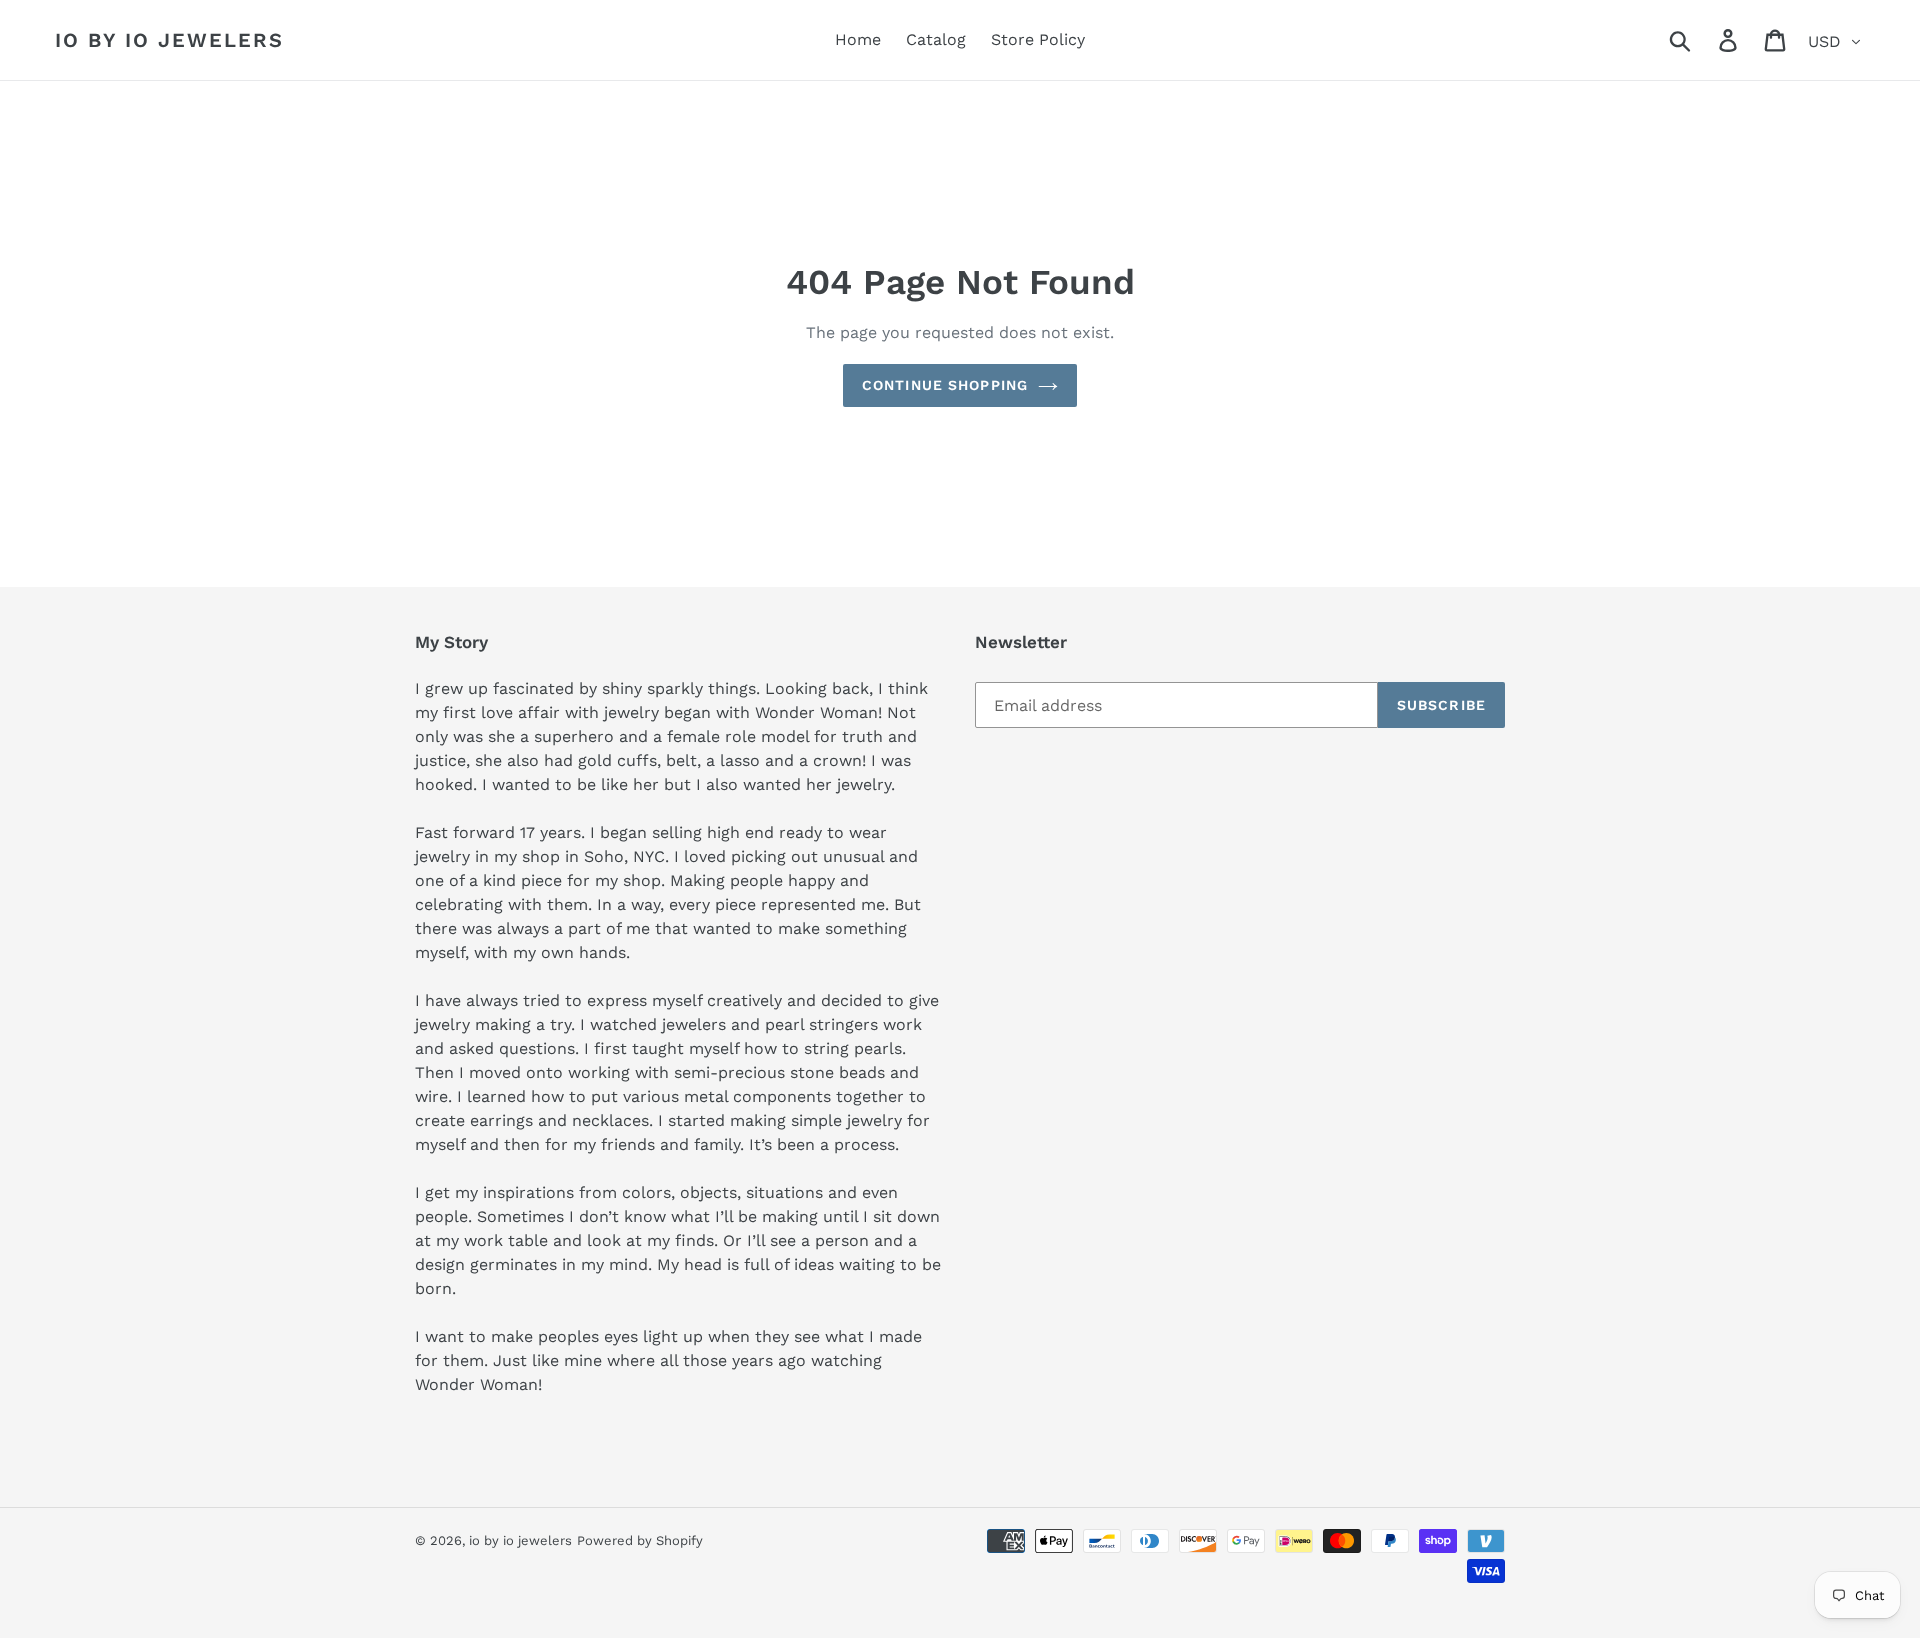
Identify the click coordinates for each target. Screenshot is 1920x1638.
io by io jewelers (169, 40)
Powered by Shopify (640, 1540)
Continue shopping (945, 385)
